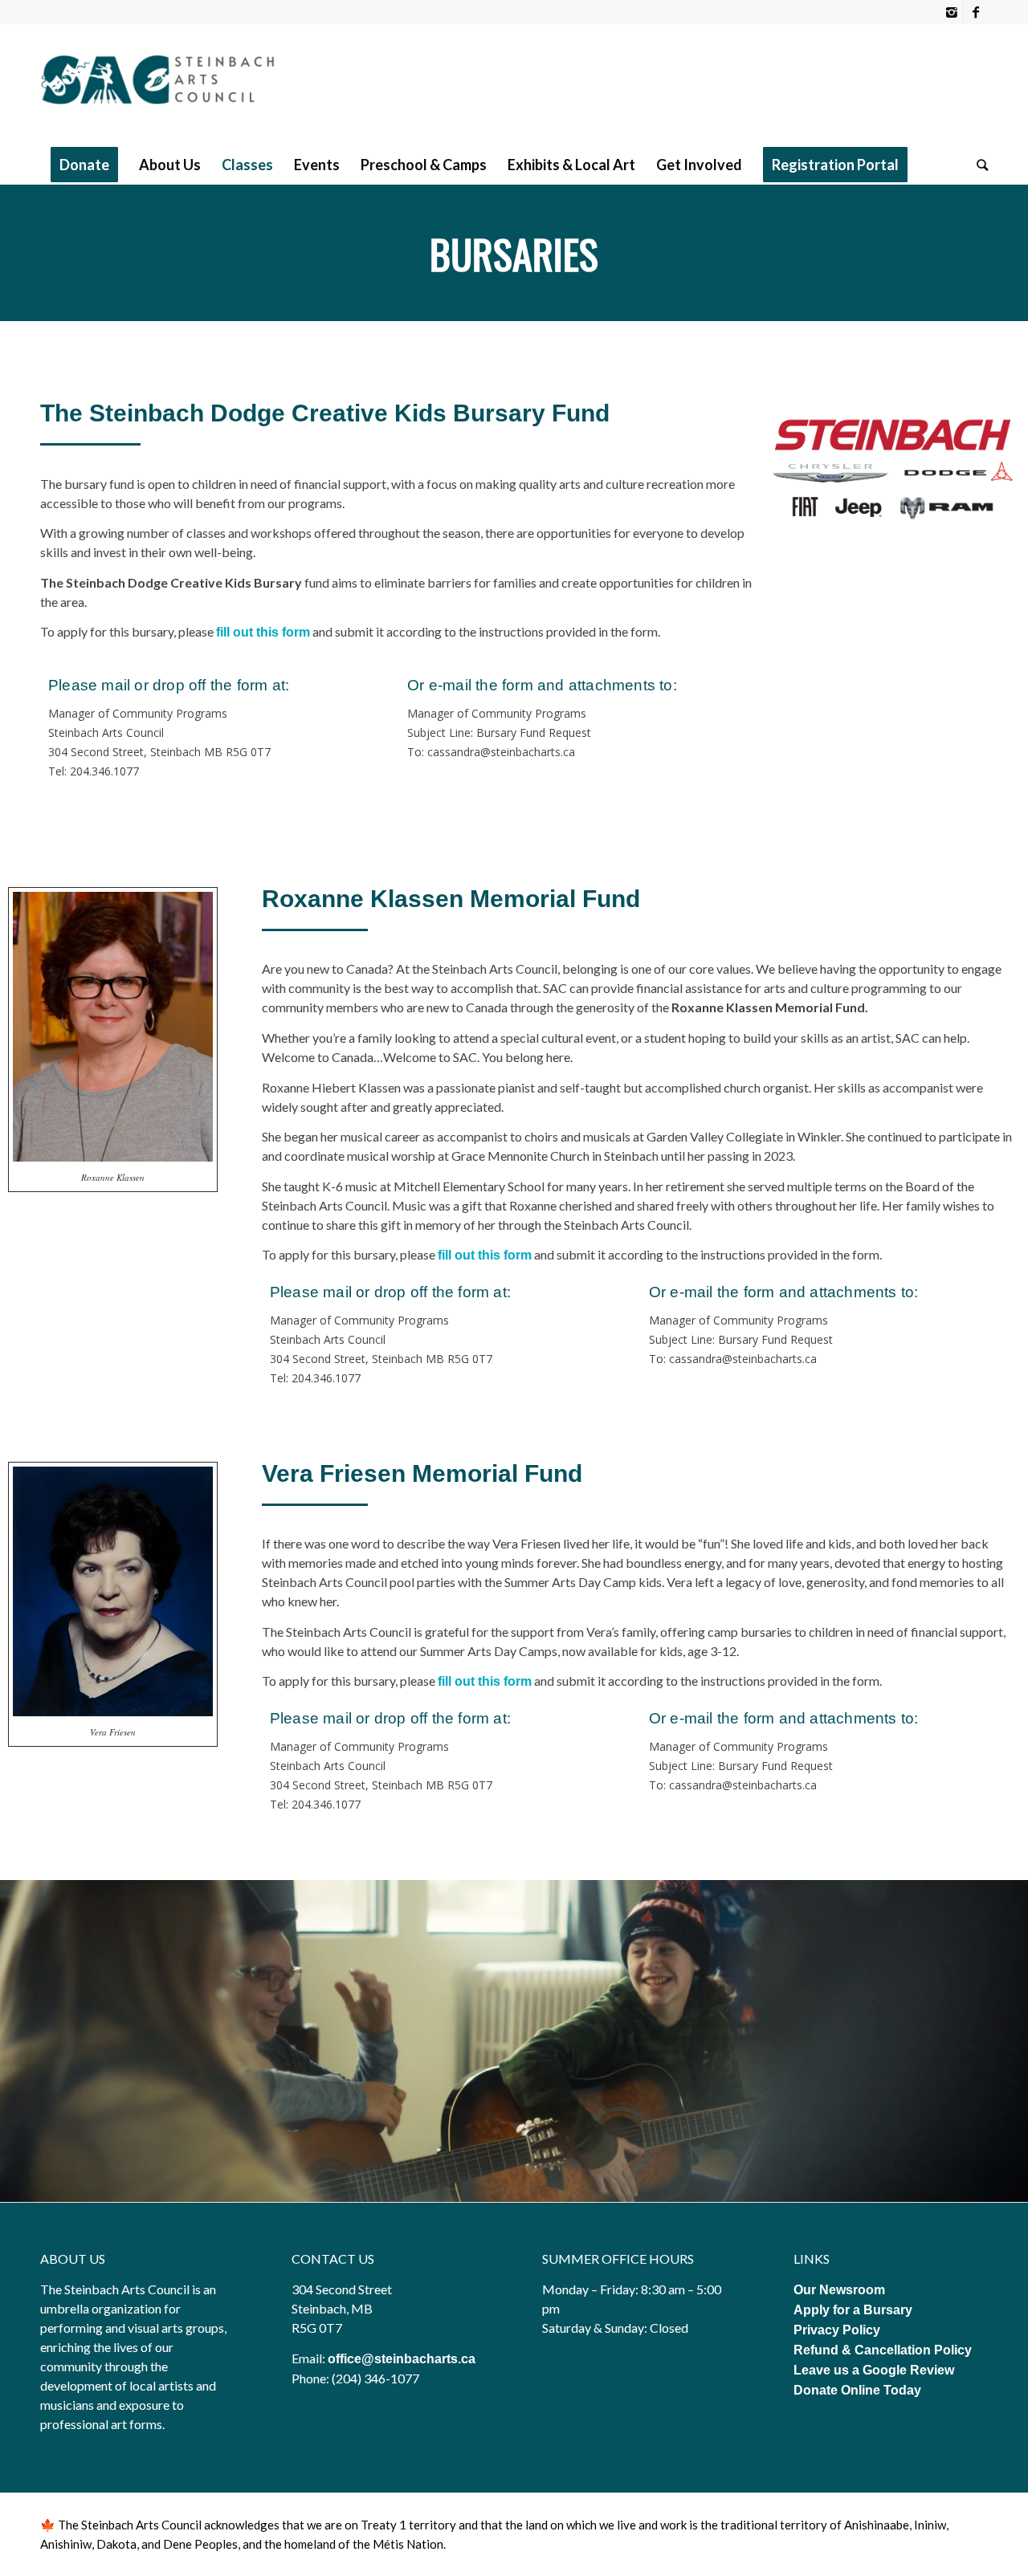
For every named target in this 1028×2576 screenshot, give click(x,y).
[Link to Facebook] (976, 12)
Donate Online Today (857, 2390)
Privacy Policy (838, 2330)
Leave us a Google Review (874, 2370)
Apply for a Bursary (853, 2310)
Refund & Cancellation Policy (883, 2350)
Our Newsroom (839, 2290)
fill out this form (485, 1255)
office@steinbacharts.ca (402, 2359)
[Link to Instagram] (951, 12)
